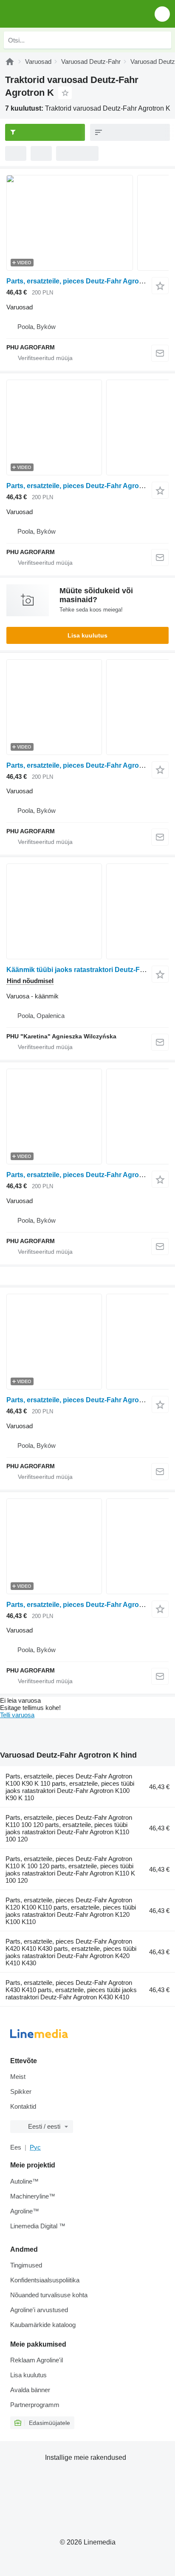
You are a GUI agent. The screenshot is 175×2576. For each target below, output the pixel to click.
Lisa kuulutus (87, 635)
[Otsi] (163, 40)
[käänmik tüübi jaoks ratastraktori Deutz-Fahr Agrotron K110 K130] (87, 911)
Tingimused (26, 2265)
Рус (35, 2147)
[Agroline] (10, 61)
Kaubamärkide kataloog (43, 2325)
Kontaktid (23, 2106)
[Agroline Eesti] (55, 14)
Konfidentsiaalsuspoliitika (45, 2280)
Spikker (21, 2091)
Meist (18, 2077)
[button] (162, 14)
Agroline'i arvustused (39, 2310)
